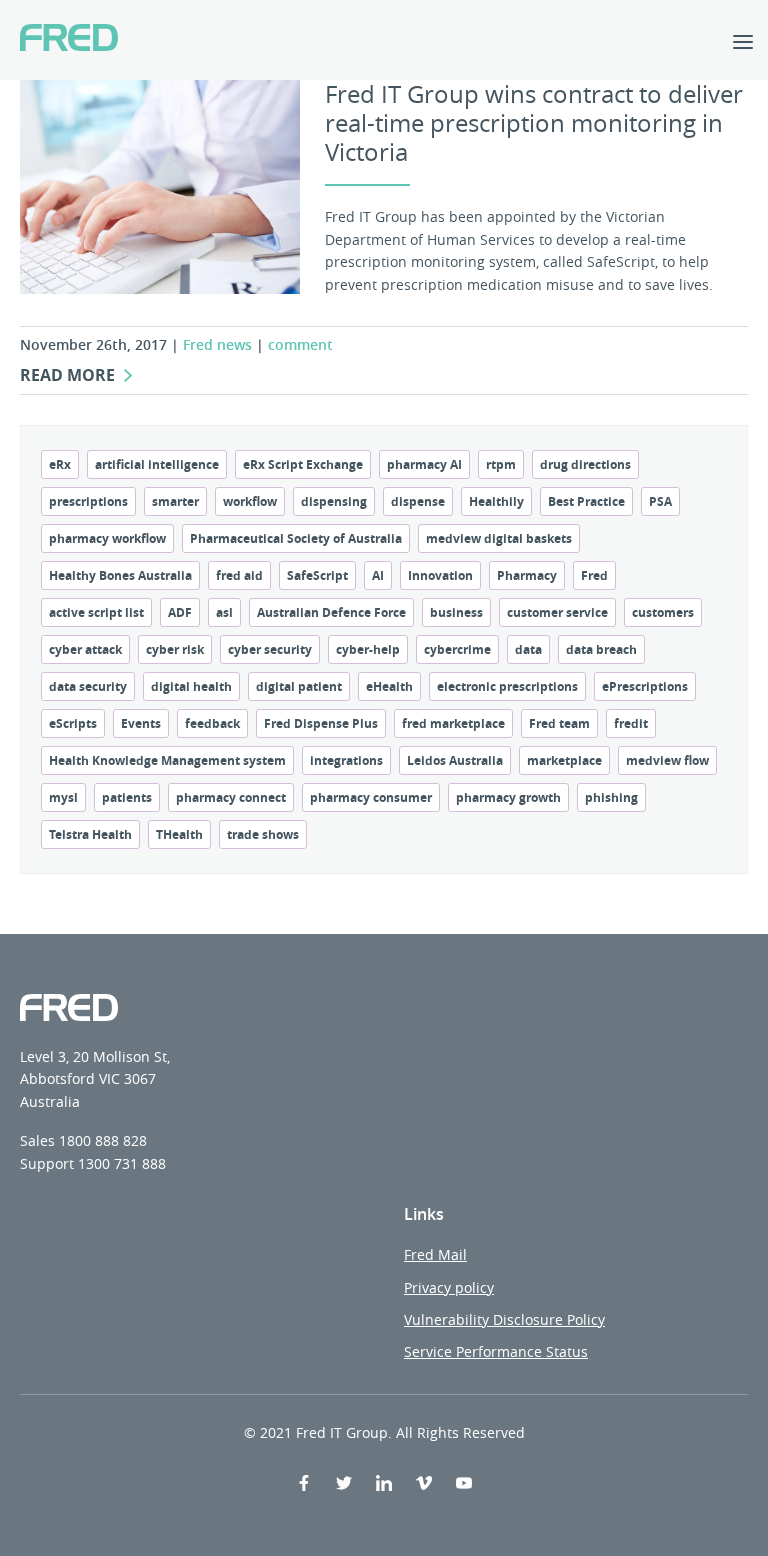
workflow (250, 501)
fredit (631, 723)
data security (88, 686)
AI (378, 575)
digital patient (299, 686)
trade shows (263, 834)
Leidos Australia (455, 760)
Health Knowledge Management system (167, 760)
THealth (179, 834)
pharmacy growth (508, 797)
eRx (60, 464)
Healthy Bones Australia (120, 575)
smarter (175, 501)
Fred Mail (435, 1254)
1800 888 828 (103, 1140)
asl (224, 612)
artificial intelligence (157, 464)
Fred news (217, 344)
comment (300, 344)
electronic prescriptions (507, 686)
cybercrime (457, 649)
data (528, 649)
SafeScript (317, 575)
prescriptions (88, 501)
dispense (418, 501)
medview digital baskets (499, 538)
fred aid (239, 575)
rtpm (501, 464)
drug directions (585, 464)
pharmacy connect (231, 797)
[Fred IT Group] (69, 40)
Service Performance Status (496, 1351)
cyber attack (85, 649)
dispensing (334, 501)
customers (663, 612)
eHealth (389, 686)
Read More (67, 375)
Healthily (496, 501)
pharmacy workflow (107, 538)
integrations (346, 760)
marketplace (564, 760)
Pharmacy (527, 575)
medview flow (667, 760)
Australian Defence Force (331, 612)
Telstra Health (90, 834)
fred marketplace (453, 723)
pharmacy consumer (371, 797)
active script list (96, 612)
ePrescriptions (645, 686)
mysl (63, 797)
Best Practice (586, 501)
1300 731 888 (122, 1163)
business (456, 612)
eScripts (73, 723)
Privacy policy (449, 1287)
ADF (180, 612)
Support (47, 1163)
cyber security (270, 649)
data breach (601, 649)
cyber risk (175, 649)
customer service (557, 612)
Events (141, 723)
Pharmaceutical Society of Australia (296, 538)
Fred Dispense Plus (321, 723)
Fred (594, 575)
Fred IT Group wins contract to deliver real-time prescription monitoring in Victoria (534, 123)
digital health (191, 686)
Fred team (559, 723)
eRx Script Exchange (303, 464)
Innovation (440, 575)
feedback (212, 723)
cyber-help (368, 649)
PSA (660, 501)
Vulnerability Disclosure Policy (504, 1319)
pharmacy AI (424, 464)
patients (127, 797)
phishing (611, 797)
